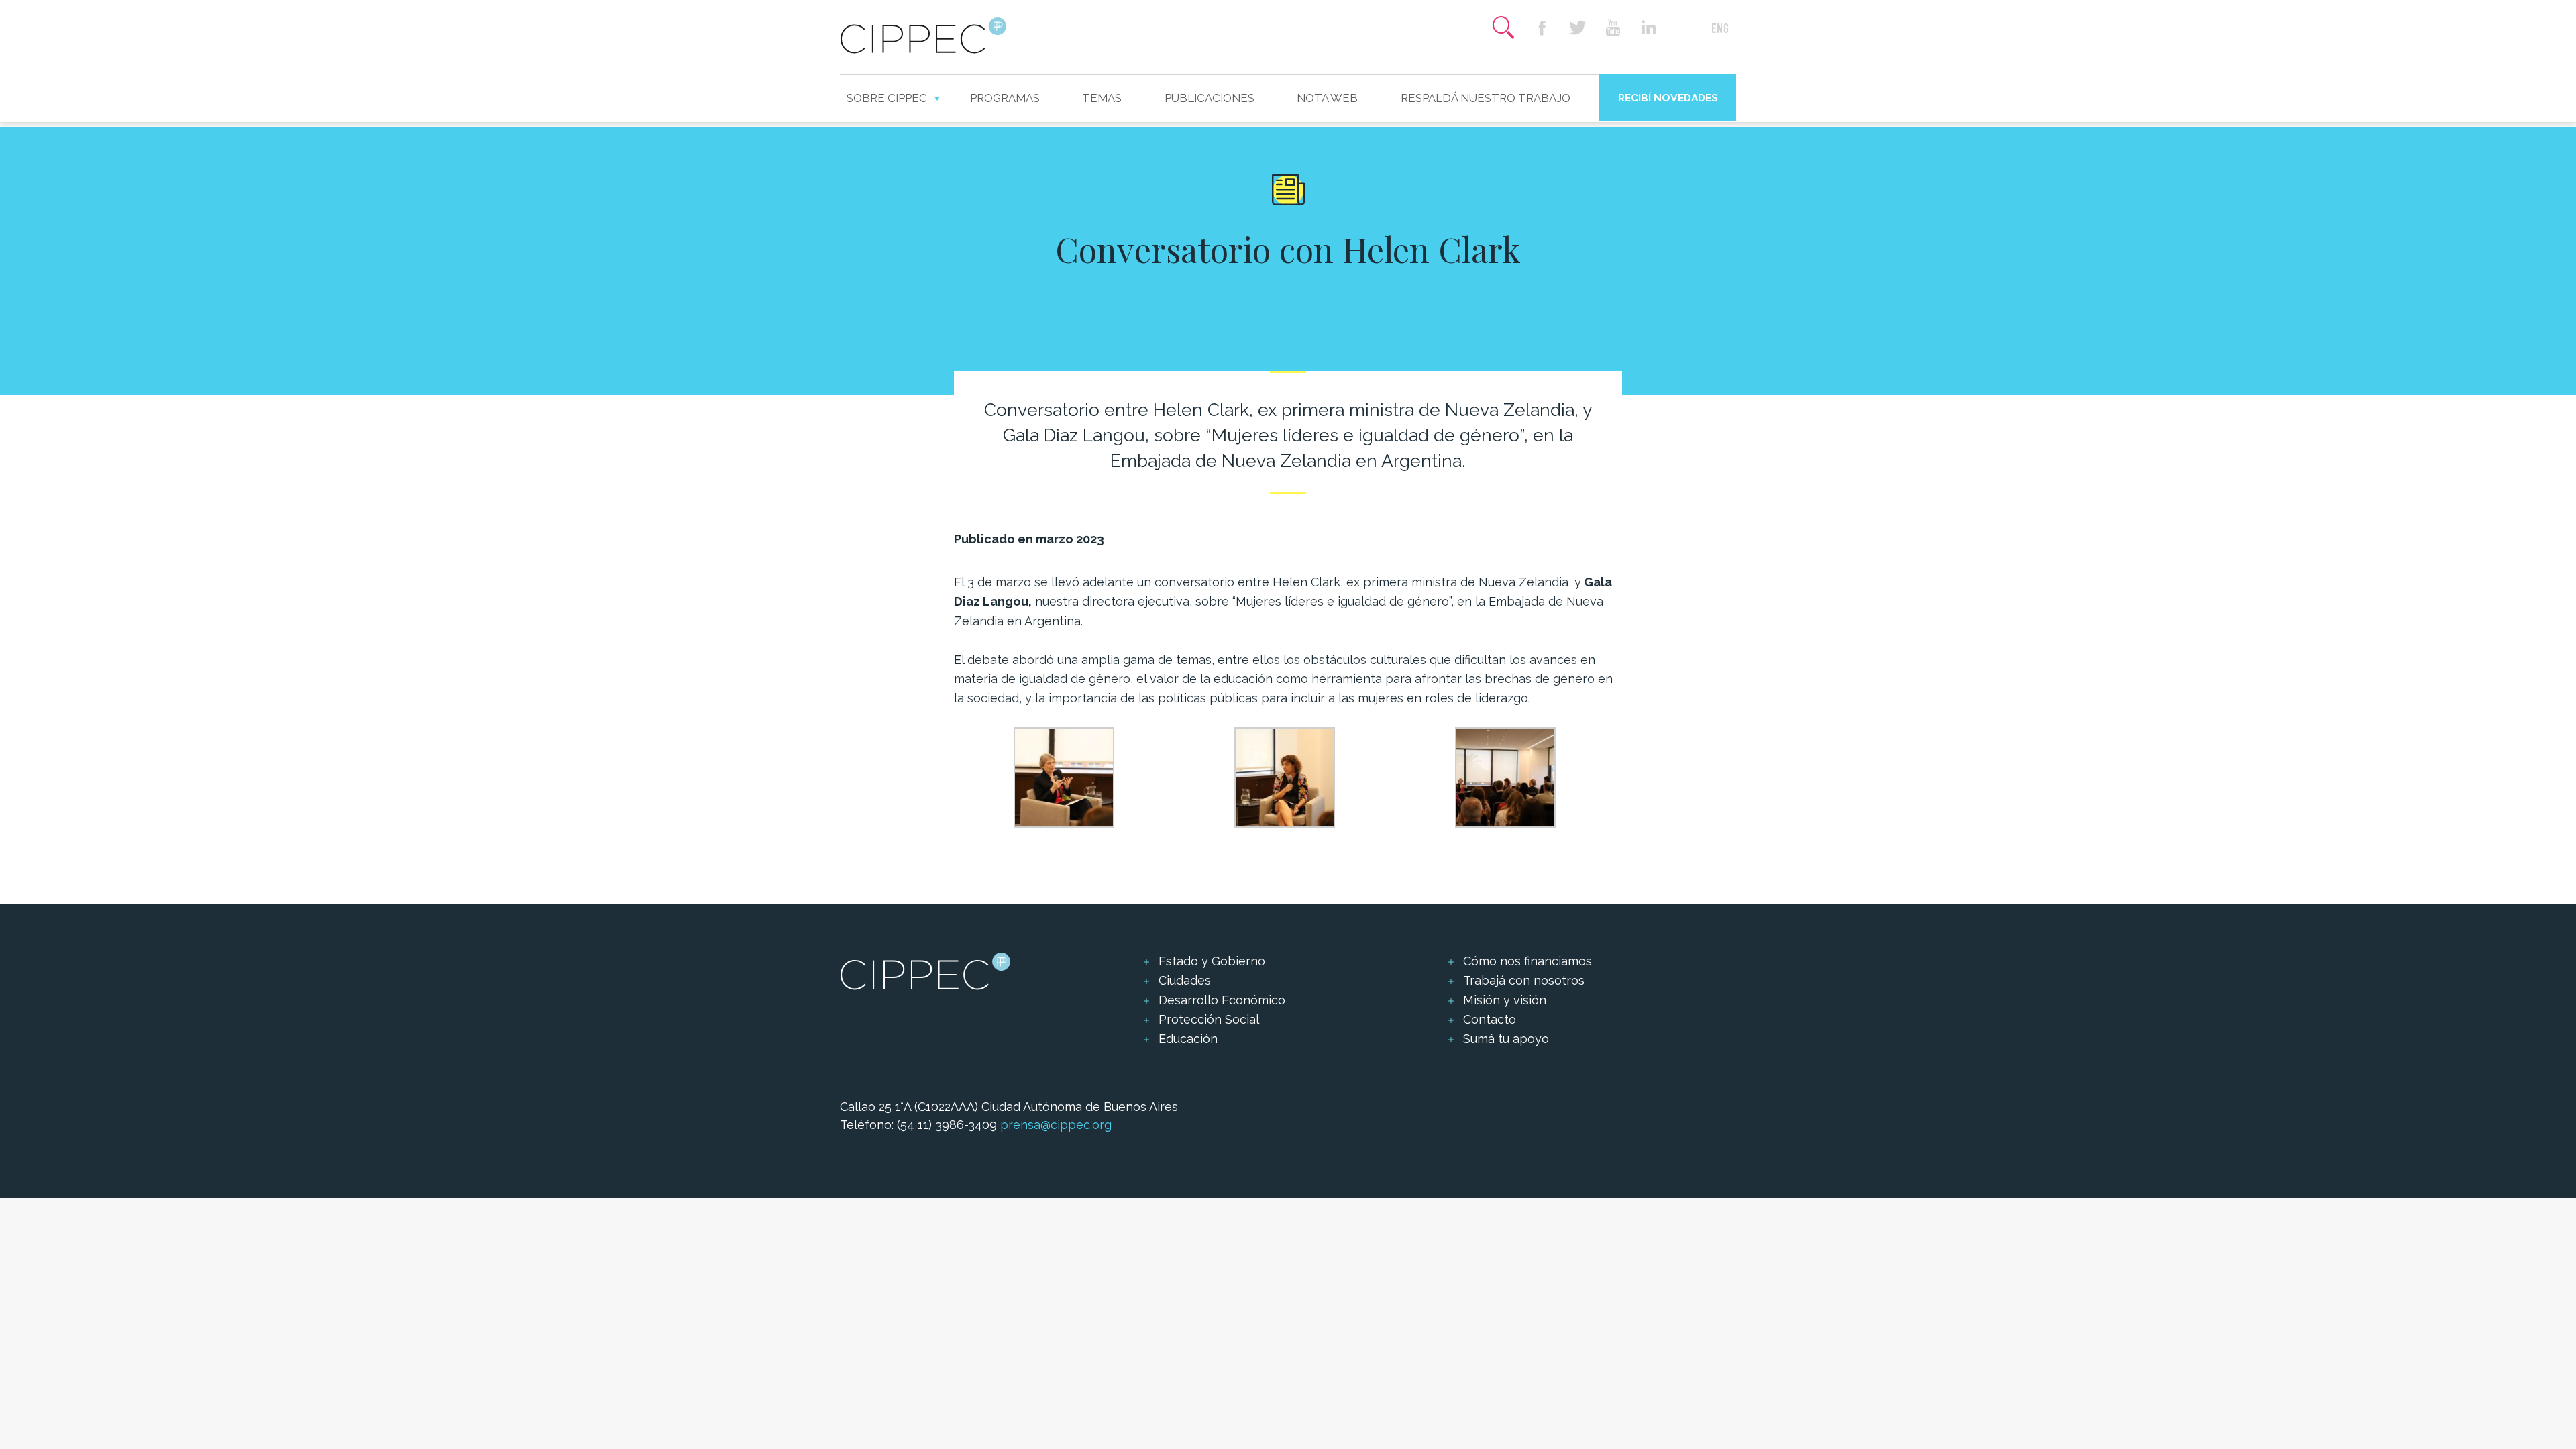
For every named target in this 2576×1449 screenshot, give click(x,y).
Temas (1102, 98)
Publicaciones (1210, 98)
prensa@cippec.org (1056, 1125)
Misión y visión (1505, 1000)
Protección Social (1209, 1019)
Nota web (1327, 98)
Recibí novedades (1668, 98)
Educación (1188, 1039)
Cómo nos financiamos (1527, 961)
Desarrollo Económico (1222, 1000)
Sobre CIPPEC (887, 98)
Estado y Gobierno (1212, 961)
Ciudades (1185, 980)
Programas (1005, 98)
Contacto (1490, 1019)
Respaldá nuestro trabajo (1486, 98)
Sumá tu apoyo (1506, 1039)
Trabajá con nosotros (1524, 980)
